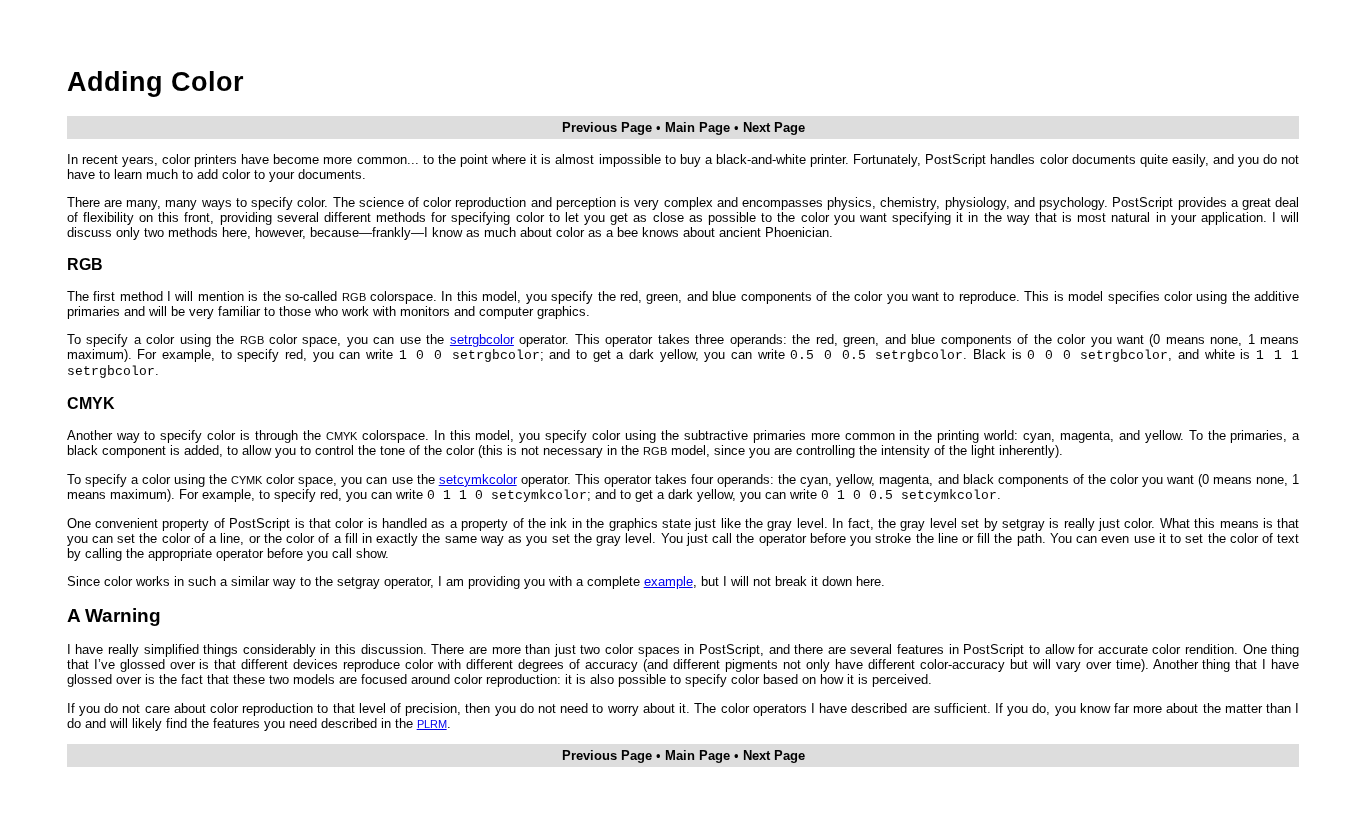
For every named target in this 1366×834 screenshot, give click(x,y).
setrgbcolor (482, 339)
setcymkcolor (478, 479)
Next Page (774, 127)
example (668, 581)
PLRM (432, 724)
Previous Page (607, 127)
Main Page (697, 127)
